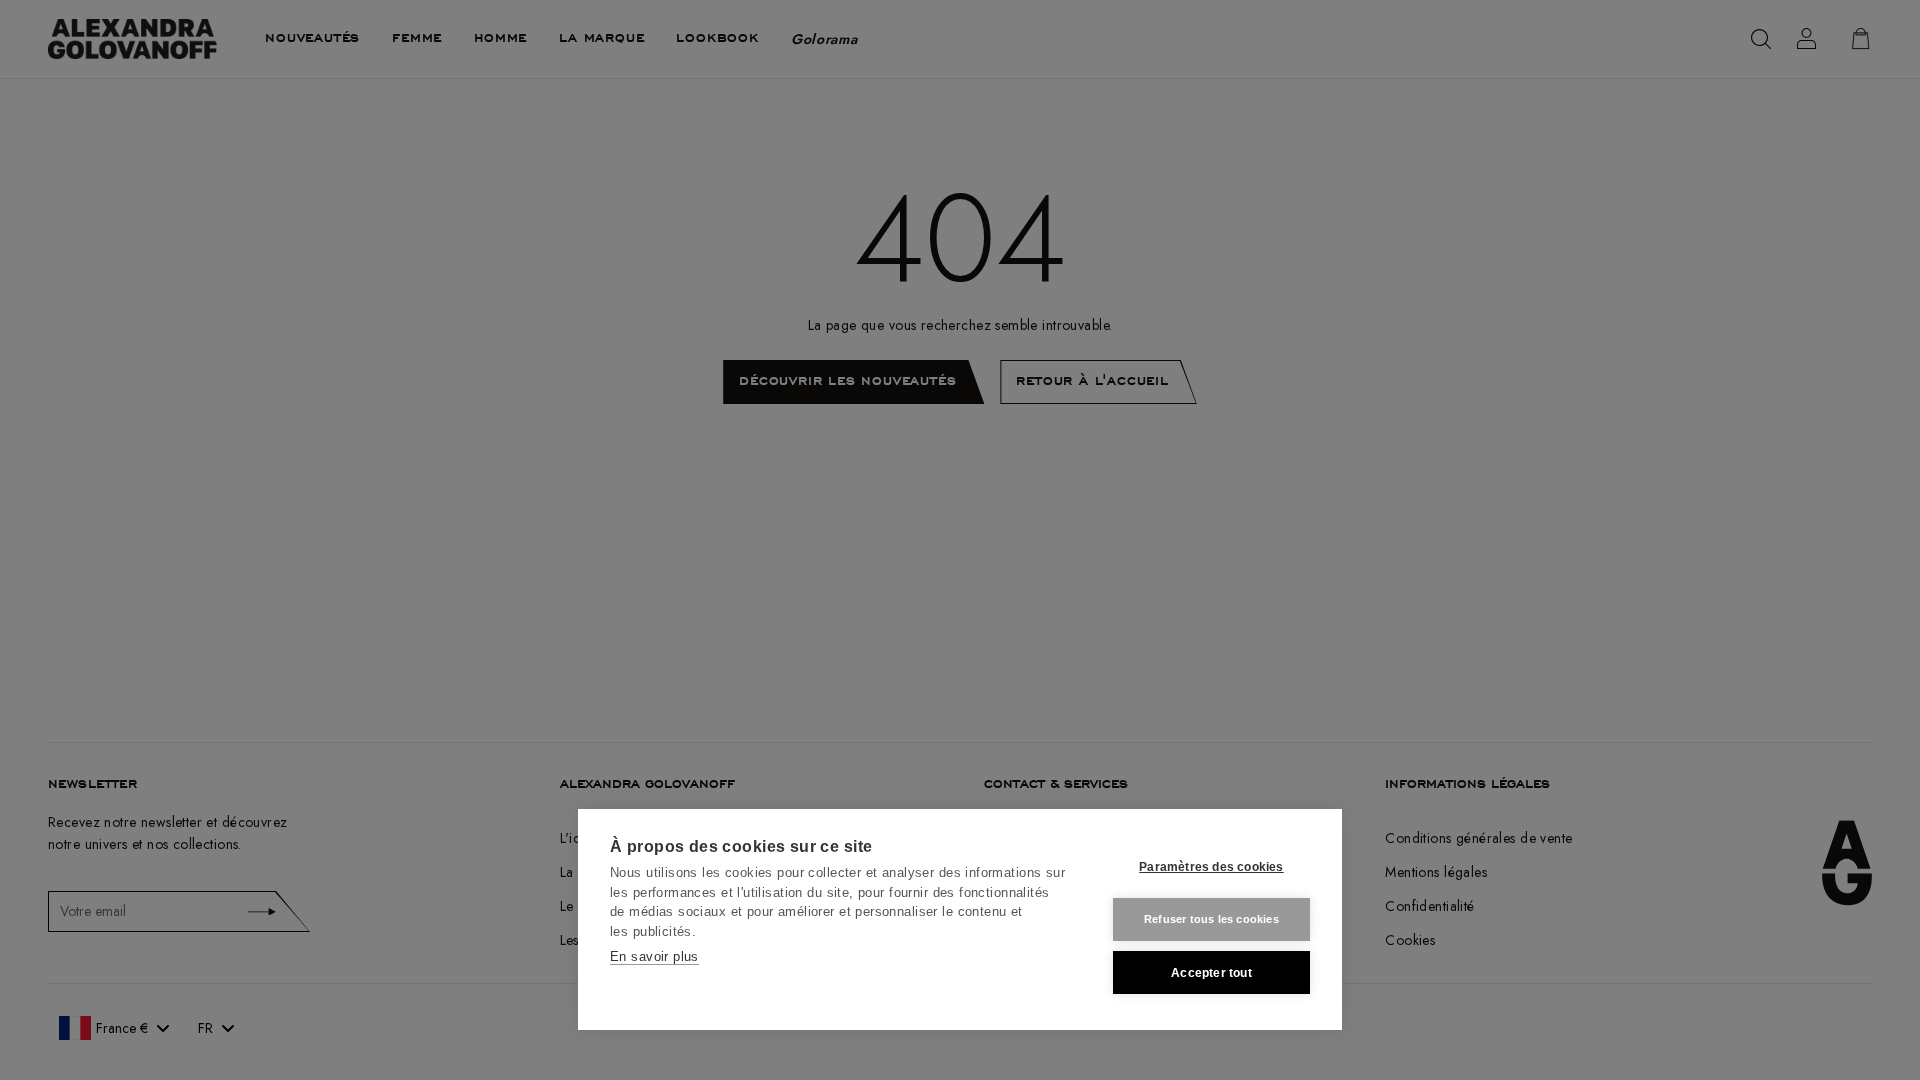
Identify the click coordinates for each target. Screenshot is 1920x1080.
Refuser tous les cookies (1211, 919)
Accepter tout (1211, 973)
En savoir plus (654, 956)
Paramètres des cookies (1211, 867)
